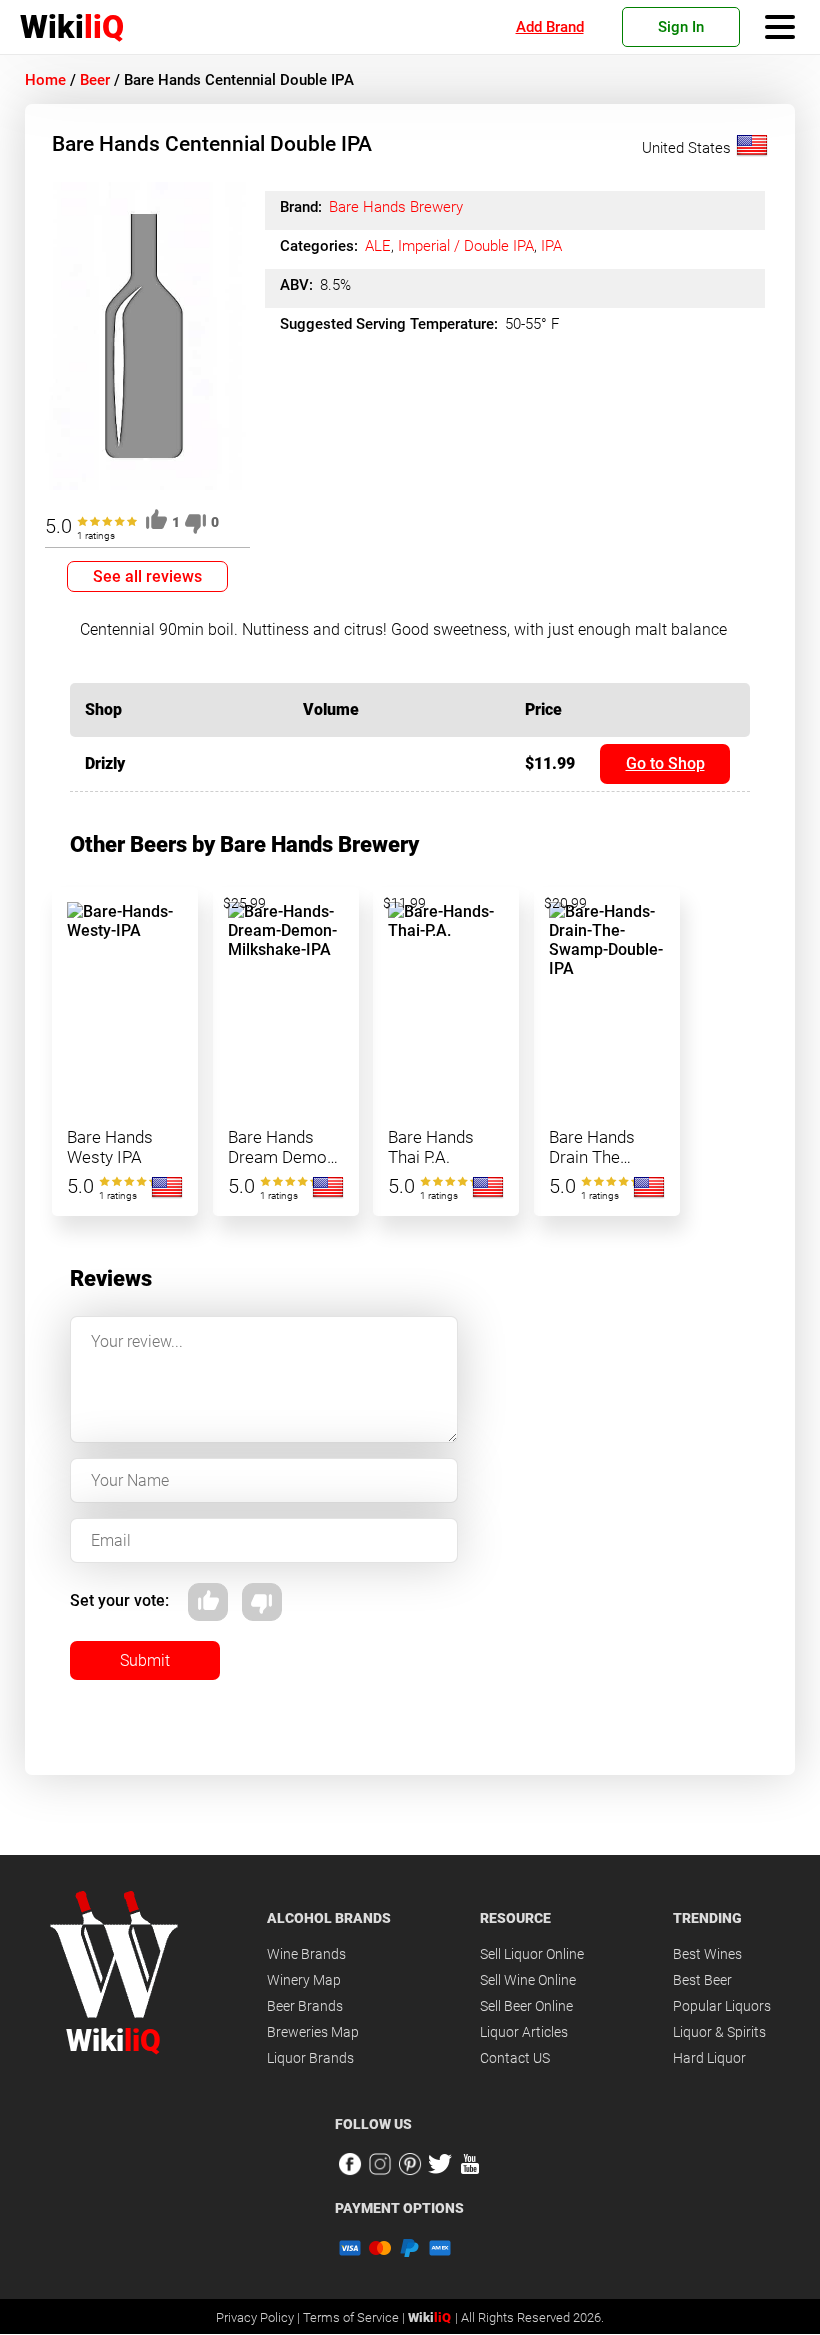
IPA (551, 246)
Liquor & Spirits (719, 2032)
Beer (95, 80)
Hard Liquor (709, 2058)
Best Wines (707, 1954)
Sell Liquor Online (532, 1954)
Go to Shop (665, 763)
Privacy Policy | (259, 2317)
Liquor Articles (524, 2032)
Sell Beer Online (526, 2006)
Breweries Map (313, 2032)
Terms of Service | (355, 2317)
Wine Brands (306, 1954)
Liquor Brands (310, 2058)
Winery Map (304, 1980)
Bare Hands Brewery (396, 207)
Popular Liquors (722, 2006)
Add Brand (550, 27)
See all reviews (147, 576)
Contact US (515, 2058)
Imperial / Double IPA (466, 246)
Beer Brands (305, 2006)
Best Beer (702, 1980)
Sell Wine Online (528, 1980)
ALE (378, 246)
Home (45, 80)
